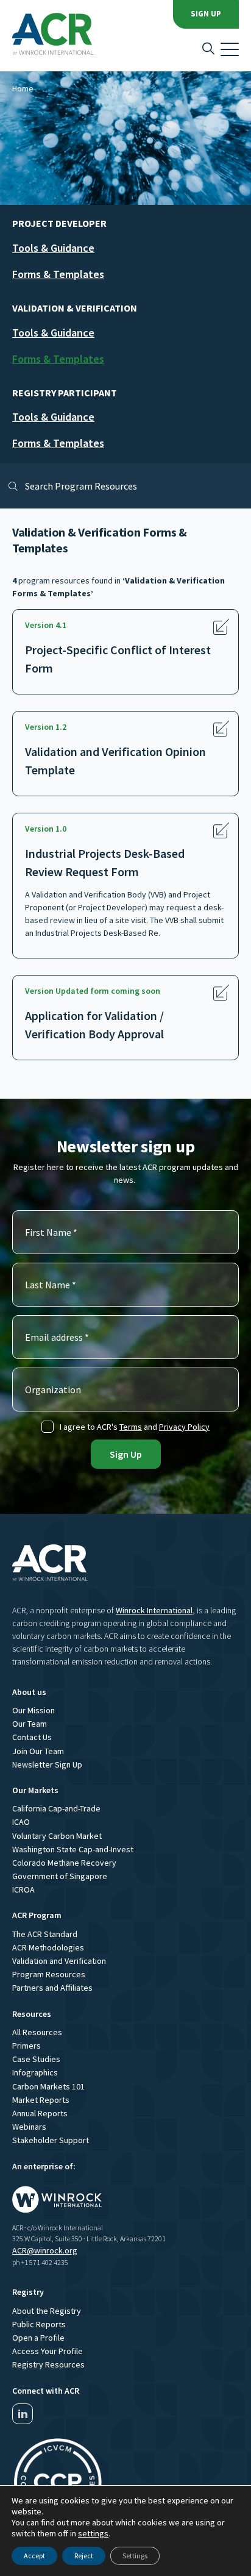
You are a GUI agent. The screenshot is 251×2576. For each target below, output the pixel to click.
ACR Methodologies (48, 1947)
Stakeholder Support (51, 2140)
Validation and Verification (59, 1961)
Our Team (30, 1724)
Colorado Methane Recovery (64, 1863)
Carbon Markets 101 (48, 2086)
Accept (34, 2556)
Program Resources (49, 1974)
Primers (27, 2046)
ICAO (21, 1822)
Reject (84, 2556)
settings (93, 2533)
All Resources (37, 2032)
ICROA (23, 1889)
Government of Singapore (60, 1876)
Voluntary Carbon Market (57, 1836)
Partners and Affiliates (52, 1988)
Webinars (29, 2127)
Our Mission (34, 1710)
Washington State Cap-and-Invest (73, 1849)
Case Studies (36, 2059)
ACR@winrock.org (45, 2250)
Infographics (35, 2072)
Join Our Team (38, 1751)
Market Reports (41, 2100)
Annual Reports (40, 2113)
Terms (131, 1427)
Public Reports (39, 2324)
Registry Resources (48, 2364)
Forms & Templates (58, 274)
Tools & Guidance (53, 248)
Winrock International (154, 1610)
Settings (135, 2556)
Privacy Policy (184, 1427)
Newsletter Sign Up (47, 1764)
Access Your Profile (48, 2351)
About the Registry (47, 2311)
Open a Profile (38, 2338)
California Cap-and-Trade (56, 1808)
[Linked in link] (23, 2414)
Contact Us (32, 1737)
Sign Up (206, 14)
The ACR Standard (45, 1934)
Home (23, 88)
